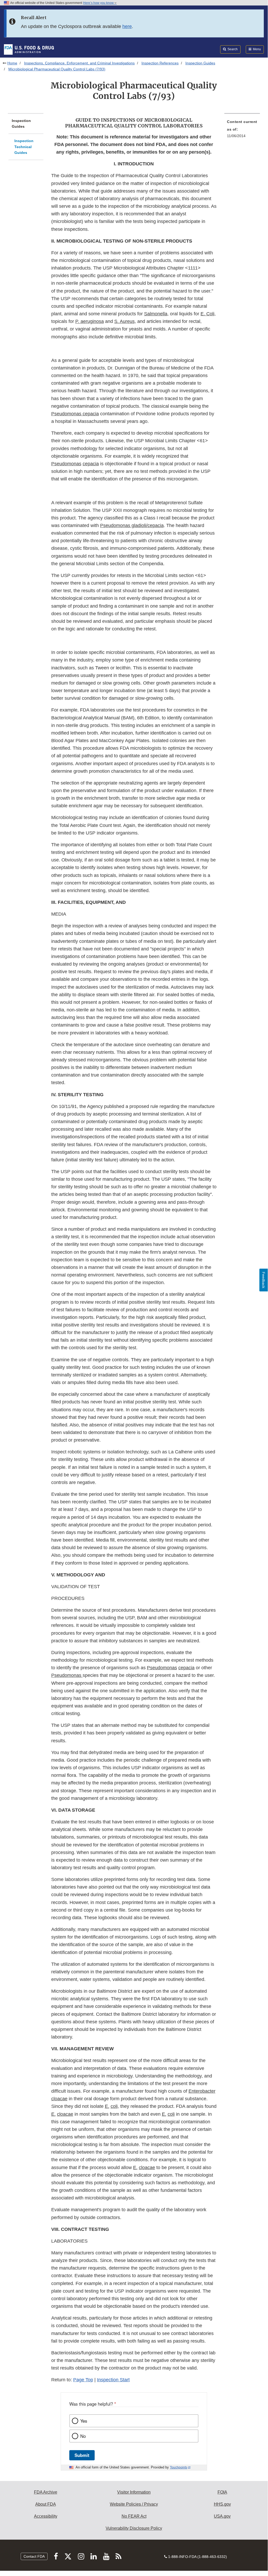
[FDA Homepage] (29, 49)
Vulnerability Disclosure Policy (134, 2528)
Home (12, 63)
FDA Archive (46, 2492)
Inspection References (160, 63)
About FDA (46, 2504)
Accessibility (46, 2516)
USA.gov (222, 2516)
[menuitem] (242, 130)
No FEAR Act (134, 2516)
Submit (82, 2455)
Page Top (83, 2380)
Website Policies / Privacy (134, 2504)
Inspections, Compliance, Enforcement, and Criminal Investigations (79, 63)
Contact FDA (34, 2556)
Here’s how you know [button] (99, 3)
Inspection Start (113, 2380)
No (83, 2436)
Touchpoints (179, 2467)
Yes (84, 2421)
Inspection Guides (200, 63)
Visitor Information (134, 2492)
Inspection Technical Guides (24, 147)
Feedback (264, 1280)
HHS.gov (222, 2504)
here (127, 26)
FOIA (222, 2492)
